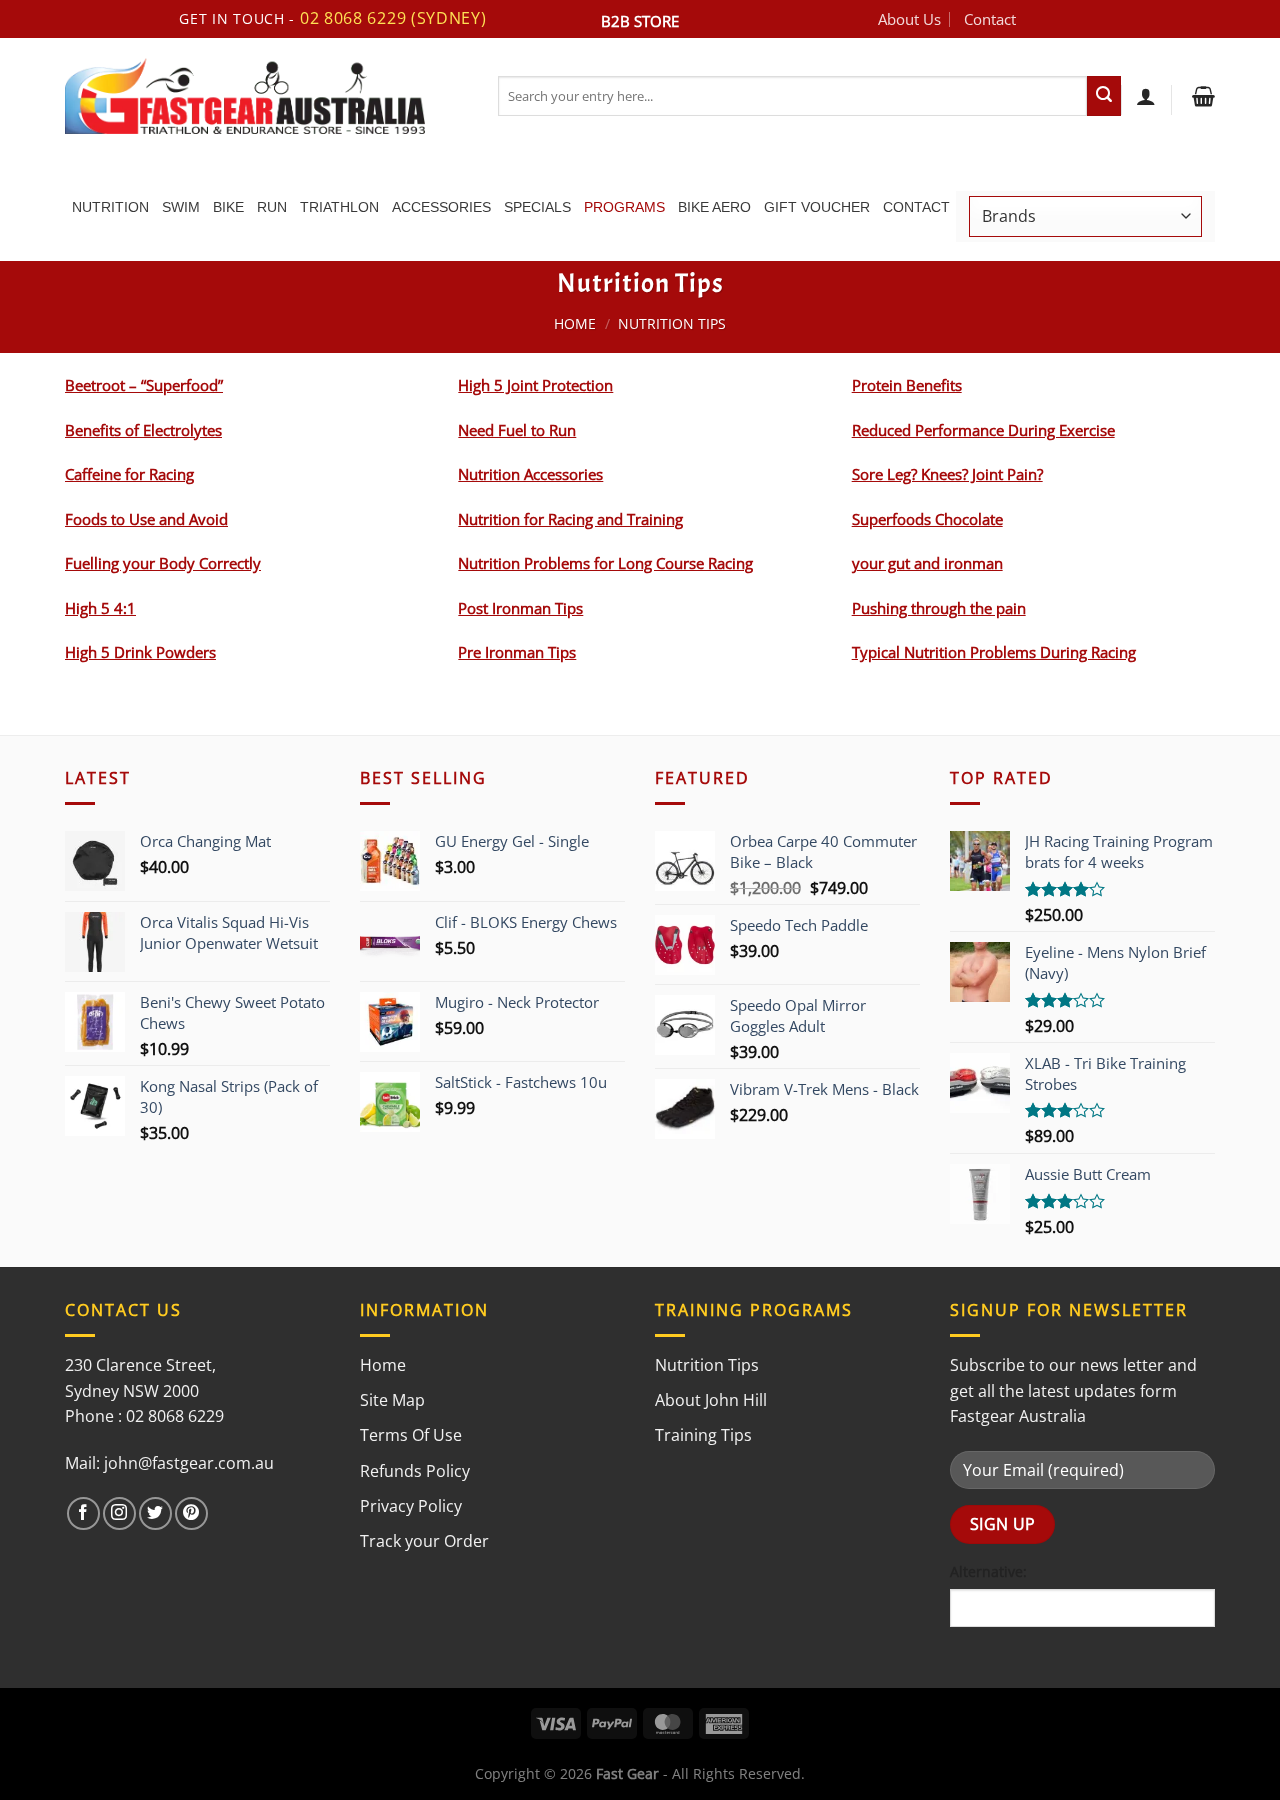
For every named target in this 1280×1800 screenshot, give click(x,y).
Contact (990, 19)
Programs (624, 207)
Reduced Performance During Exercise (983, 430)
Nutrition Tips (707, 1365)
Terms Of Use (411, 1435)
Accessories (441, 207)
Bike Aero (714, 207)
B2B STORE (640, 21)
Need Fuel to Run (517, 430)
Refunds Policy (415, 1471)
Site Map (392, 1400)
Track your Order (424, 1541)
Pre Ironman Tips (517, 652)
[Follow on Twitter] (155, 1513)
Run (272, 207)
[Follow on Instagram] (119, 1513)
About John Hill (711, 1400)
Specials (537, 207)
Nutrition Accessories (530, 474)
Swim (181, 207)
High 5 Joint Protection (535, 385)
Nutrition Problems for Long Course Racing (605, 563)
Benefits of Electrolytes (143, 430)
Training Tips (703, 1435)
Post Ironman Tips (520, 608)
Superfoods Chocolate (927, 519)
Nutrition (110, 207)
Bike (228, 207)
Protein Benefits (907, 385)
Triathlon (339, 207)
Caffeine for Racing (129, 474)
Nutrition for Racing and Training (570, 519)
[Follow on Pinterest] (191, 1513)
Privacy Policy (411, 1506)
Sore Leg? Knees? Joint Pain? (947, 474)
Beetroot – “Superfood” (144, 385)
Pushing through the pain (939, 608)
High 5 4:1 (100, 608)
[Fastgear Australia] (266, 96)
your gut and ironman (927, 563)
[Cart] (1201, 96)
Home (575, 323)
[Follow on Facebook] (83, 1513)
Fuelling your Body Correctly (163, 563)
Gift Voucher (817, 207)
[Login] (1146, 96)
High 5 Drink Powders (140, 652)
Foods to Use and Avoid (146, 519)
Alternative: (988, 1571)
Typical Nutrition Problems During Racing (994, 652)
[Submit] (1104, 96)
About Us (909, 19)
